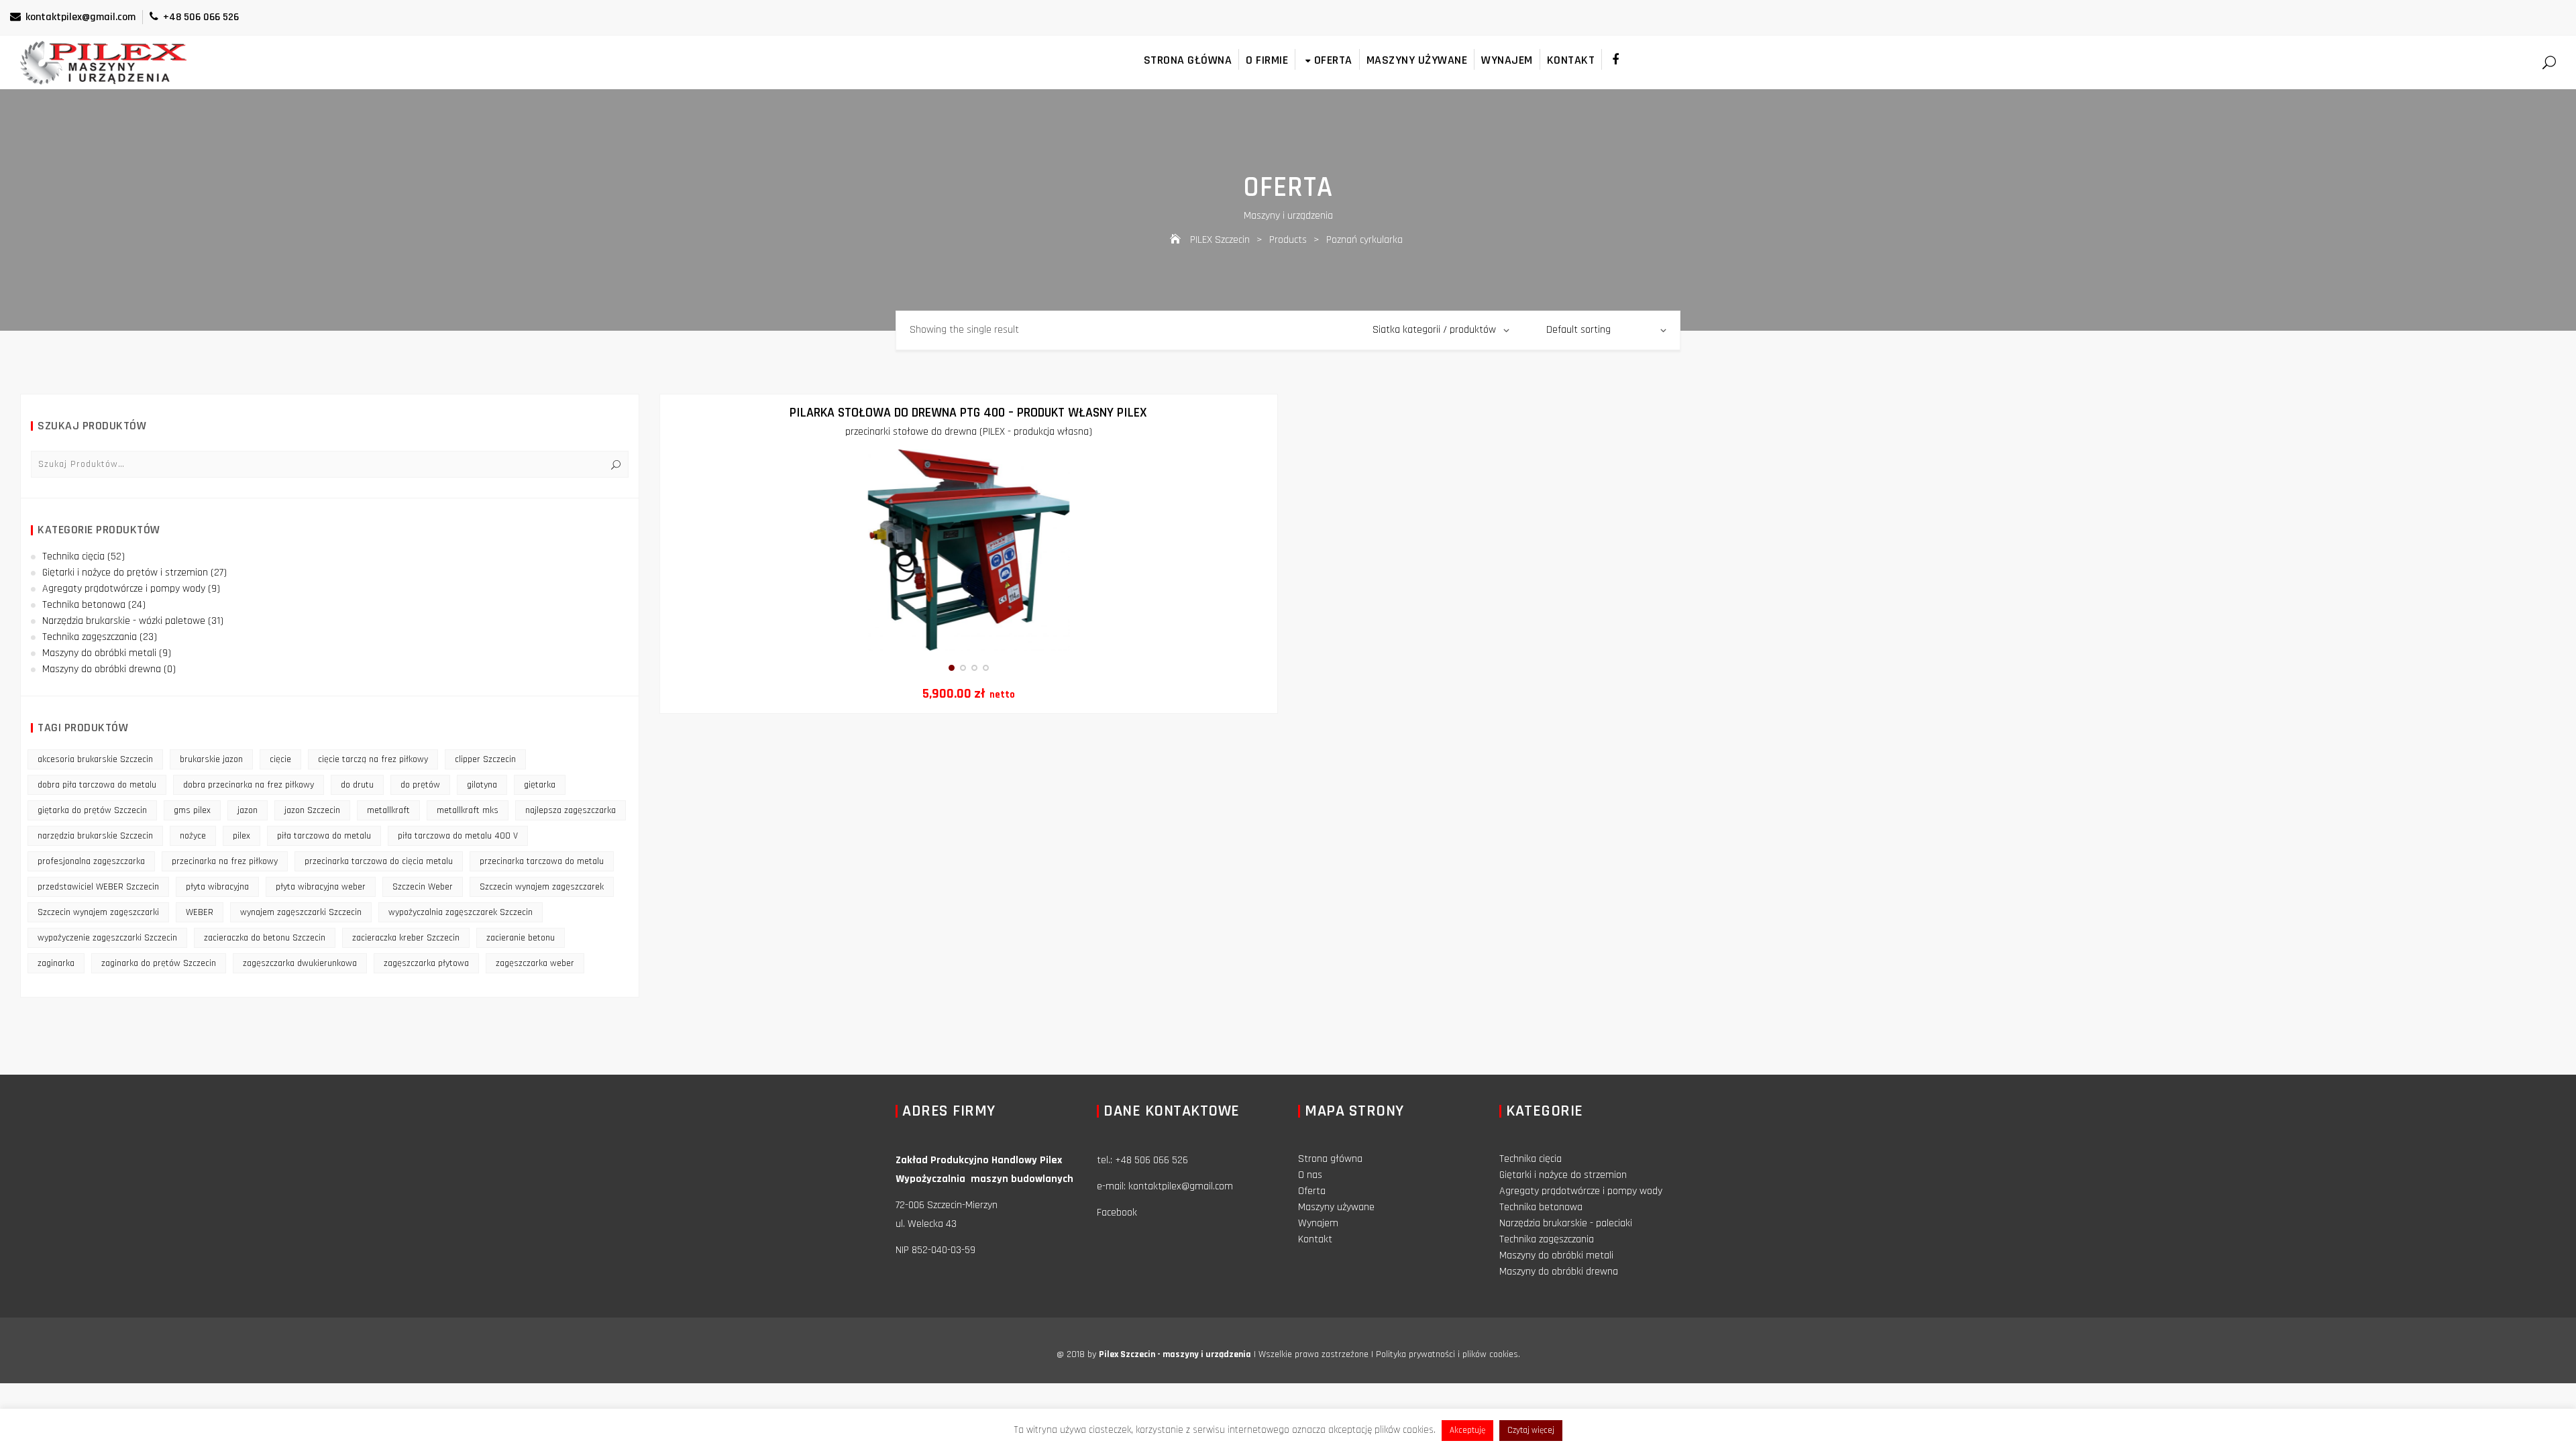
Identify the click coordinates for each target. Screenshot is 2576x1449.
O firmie (1267, 60)
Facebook (1117, 1213)
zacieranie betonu (521, 938)
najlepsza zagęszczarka (571, 810)
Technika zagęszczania (90, 637)
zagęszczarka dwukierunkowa (300, 963)
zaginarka (56, 963)
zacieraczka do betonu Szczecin (265, 938)
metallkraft (388, 810)
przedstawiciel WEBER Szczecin (98, 887)
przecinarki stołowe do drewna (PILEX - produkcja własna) (969, 432)
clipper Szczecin (485, 759)
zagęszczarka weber (535, 963)
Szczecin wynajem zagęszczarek (542, 887)
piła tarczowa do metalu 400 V (458, 836)
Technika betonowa (84, 605)
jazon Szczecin (312, 810)
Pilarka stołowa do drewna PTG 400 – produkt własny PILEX (968, 413)
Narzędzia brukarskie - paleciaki (1566, 1223)
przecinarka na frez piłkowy (225, 861)
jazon (248, 810)
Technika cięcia (73, 556)
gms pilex (192, 810)
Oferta (1333, 60)
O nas (1310, 1175)
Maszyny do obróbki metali (99, 653)
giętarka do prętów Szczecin (92, 810)
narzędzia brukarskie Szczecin (95, 836)
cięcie (280, 759)
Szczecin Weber (423, 887)
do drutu (357, 785)
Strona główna (1188, 60)
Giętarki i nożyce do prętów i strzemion (125, 573)
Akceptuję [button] (1467, 1430)
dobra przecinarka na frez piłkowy (249, 785)
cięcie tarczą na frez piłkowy (373, 759)
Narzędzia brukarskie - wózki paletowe (124, 621)
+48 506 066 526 (201, 17)
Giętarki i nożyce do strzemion (1563, 1175)
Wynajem (1507, 60)
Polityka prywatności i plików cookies (1447, 1354)
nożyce (193, 836)
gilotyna (482, 785)
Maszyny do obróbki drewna (102, 669)
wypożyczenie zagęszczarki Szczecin (107, 938)
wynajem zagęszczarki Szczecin (301, 912)
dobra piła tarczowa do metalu (97, 785)
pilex (241, 836)
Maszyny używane (1417, 60)
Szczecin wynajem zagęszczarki (98, 912)
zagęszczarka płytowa (426, 963)
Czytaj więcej (1531, 1430)
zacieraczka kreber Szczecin (406, 938)
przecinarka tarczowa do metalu (542, 861)
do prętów (420, 785)
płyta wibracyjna (217, 887)
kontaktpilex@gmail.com (80, 17)
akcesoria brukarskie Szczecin (95, 759)
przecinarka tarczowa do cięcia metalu (379, 861)
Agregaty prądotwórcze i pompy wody (124, 589)
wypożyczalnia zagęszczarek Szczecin (461, 912)
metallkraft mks (468, 810)
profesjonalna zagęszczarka (91, 861)
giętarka (540, 785)
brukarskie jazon (211, 759)
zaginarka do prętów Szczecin (159, 963)
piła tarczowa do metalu (324, 836)
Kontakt (1571, 60)
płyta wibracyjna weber (321, 887)
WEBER (200, 912)
